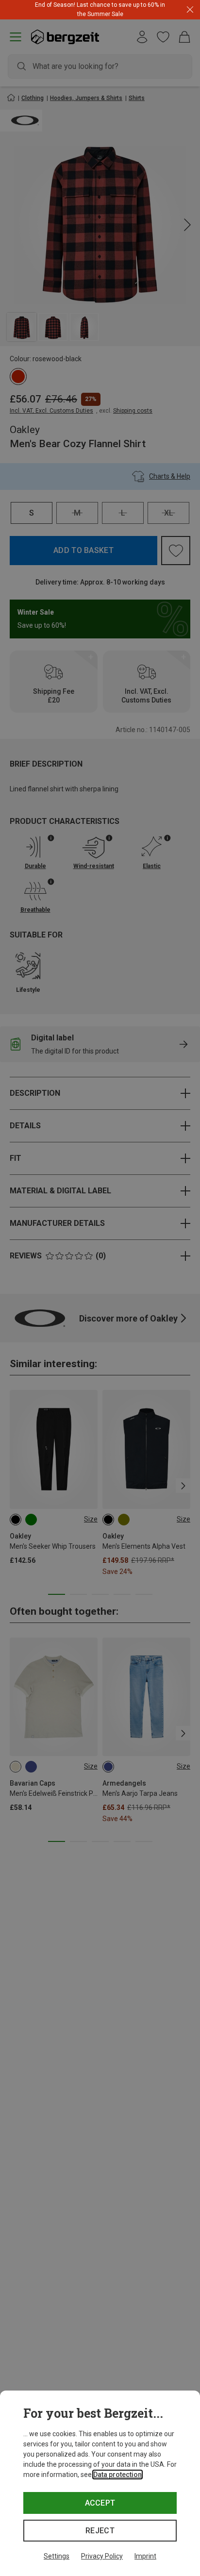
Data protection (117, 2475)
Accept (100, 2503)
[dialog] (100, 2483)
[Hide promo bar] (190, 10)
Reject (100, 2531)
